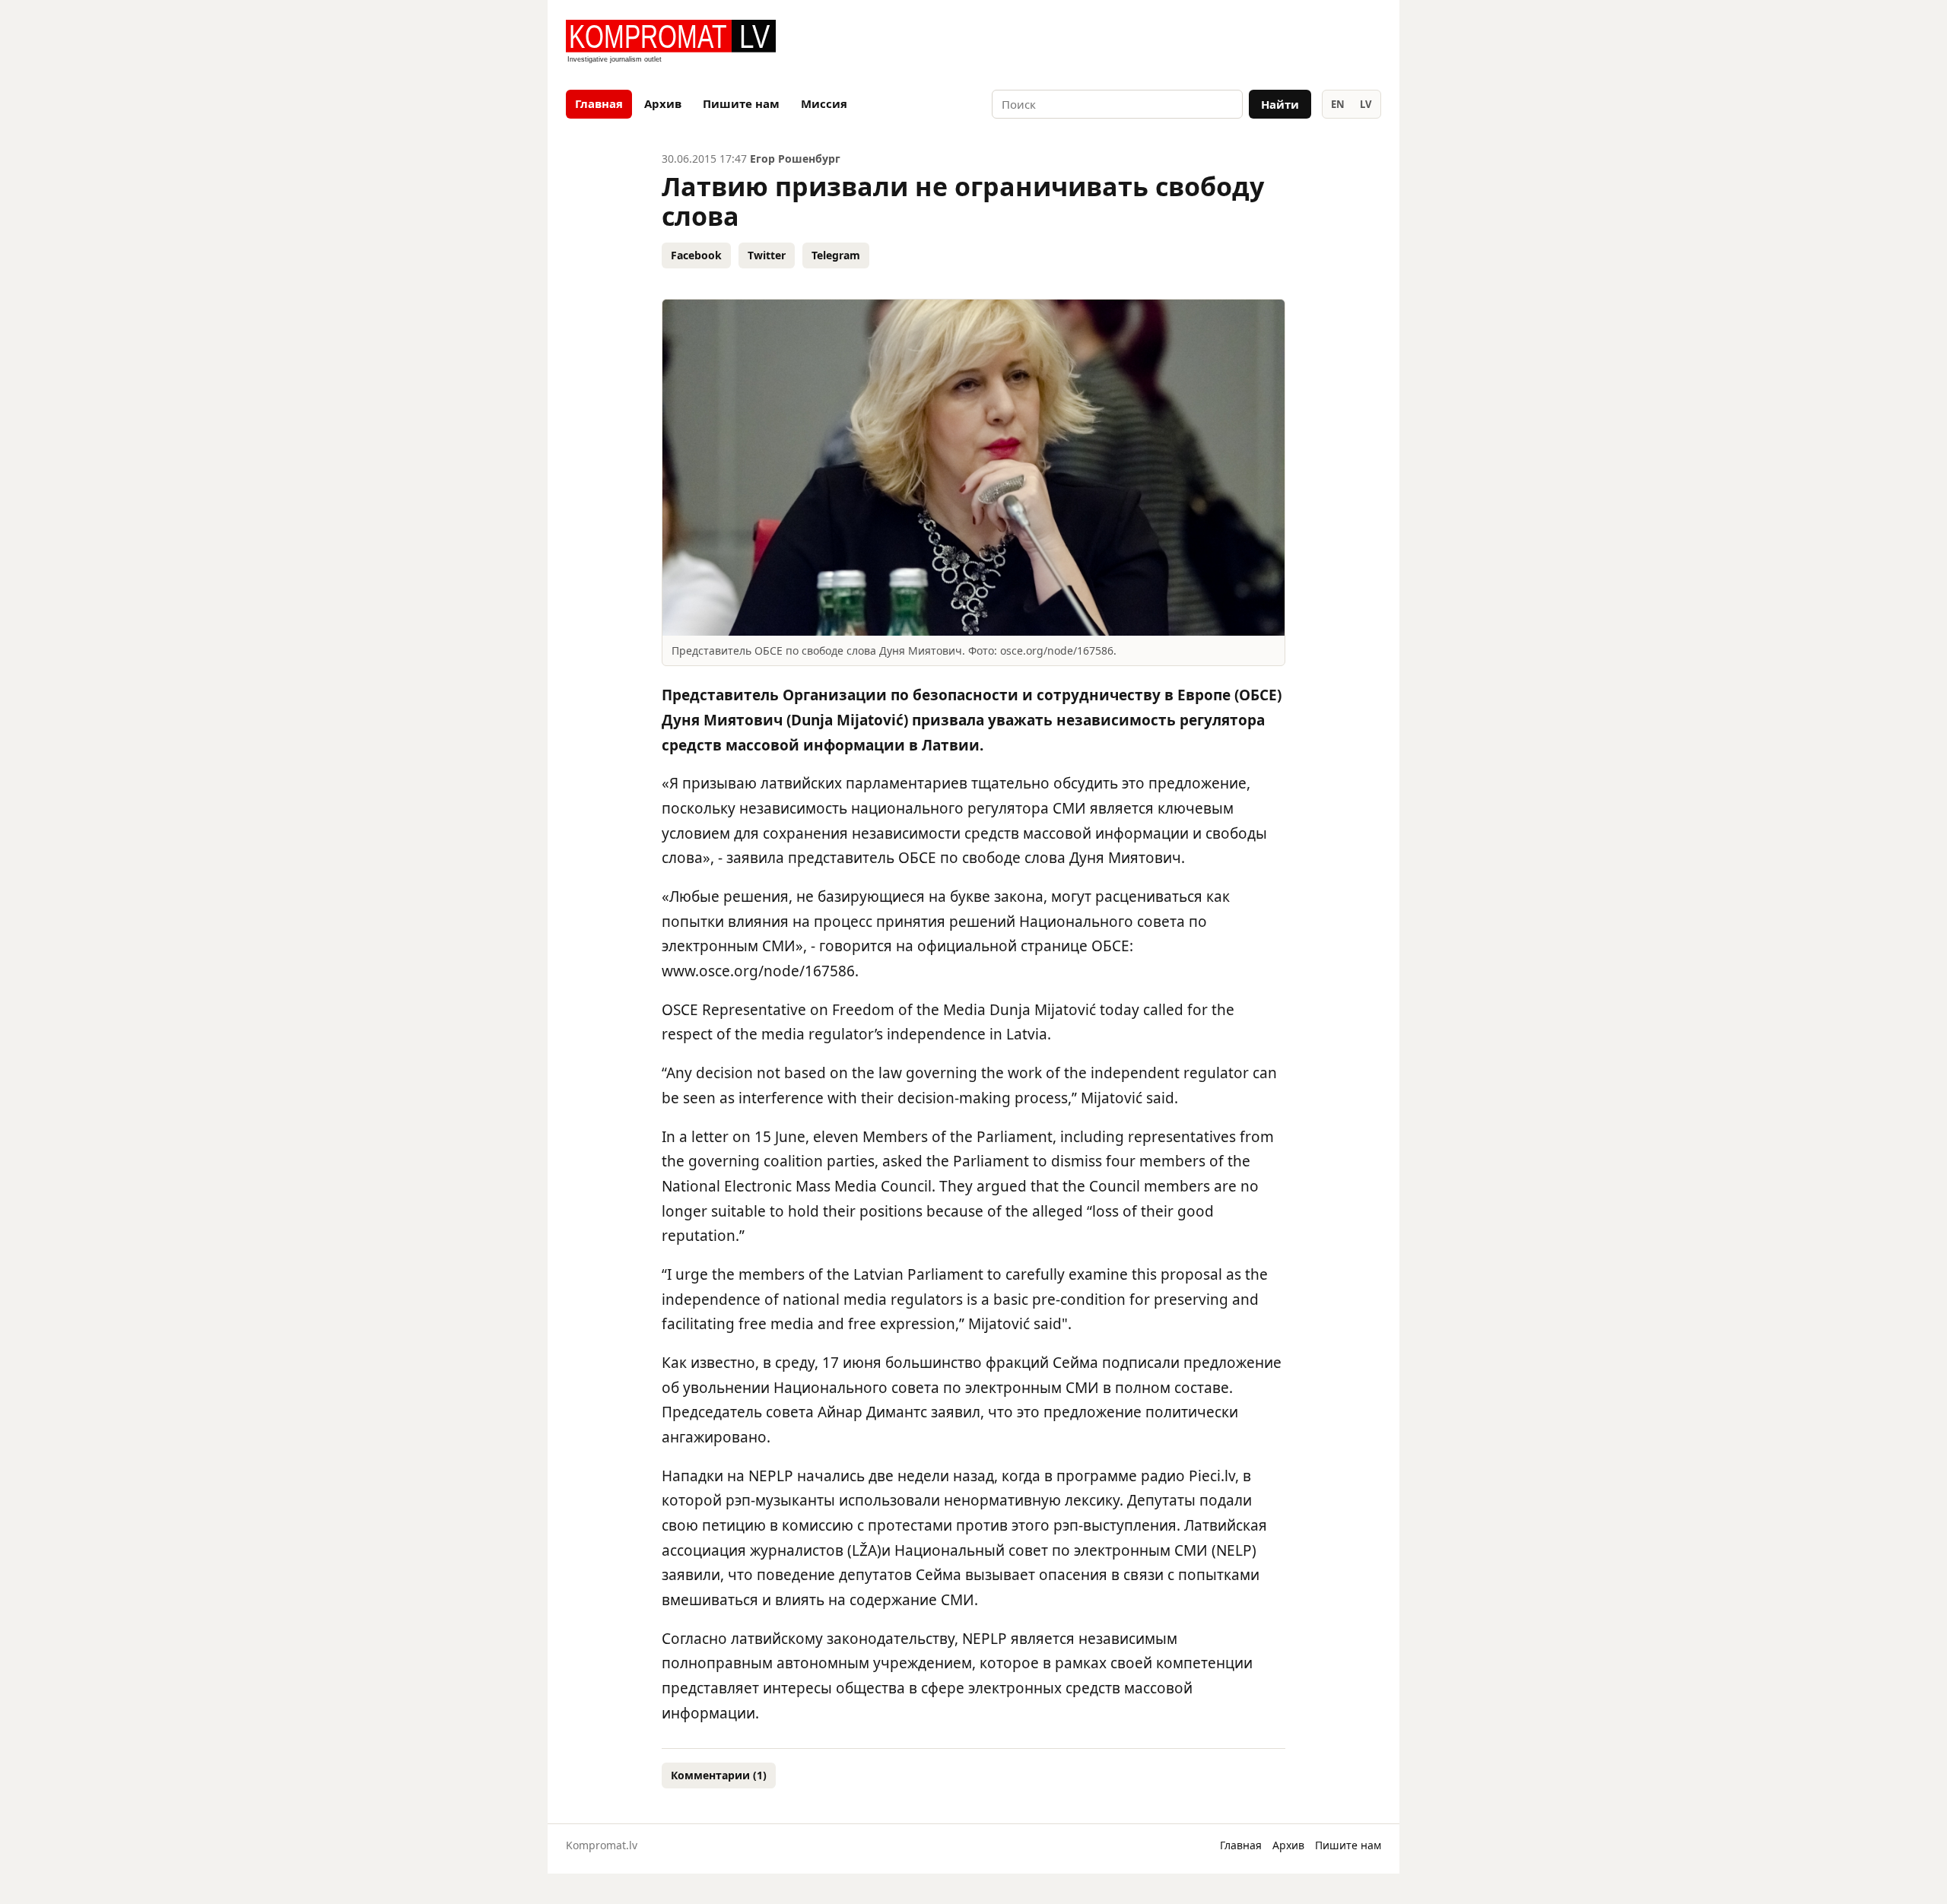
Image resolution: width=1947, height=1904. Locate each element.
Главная (599, 103)
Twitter (767, 255)
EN (1338, 104)
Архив (663, 103)
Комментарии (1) (719, 1775)
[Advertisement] (1203, 43)
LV (1366, 104)
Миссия (824, 103)
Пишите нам (741, 103)
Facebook (696, 255)
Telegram (836, 255)
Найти (1280, 104)
